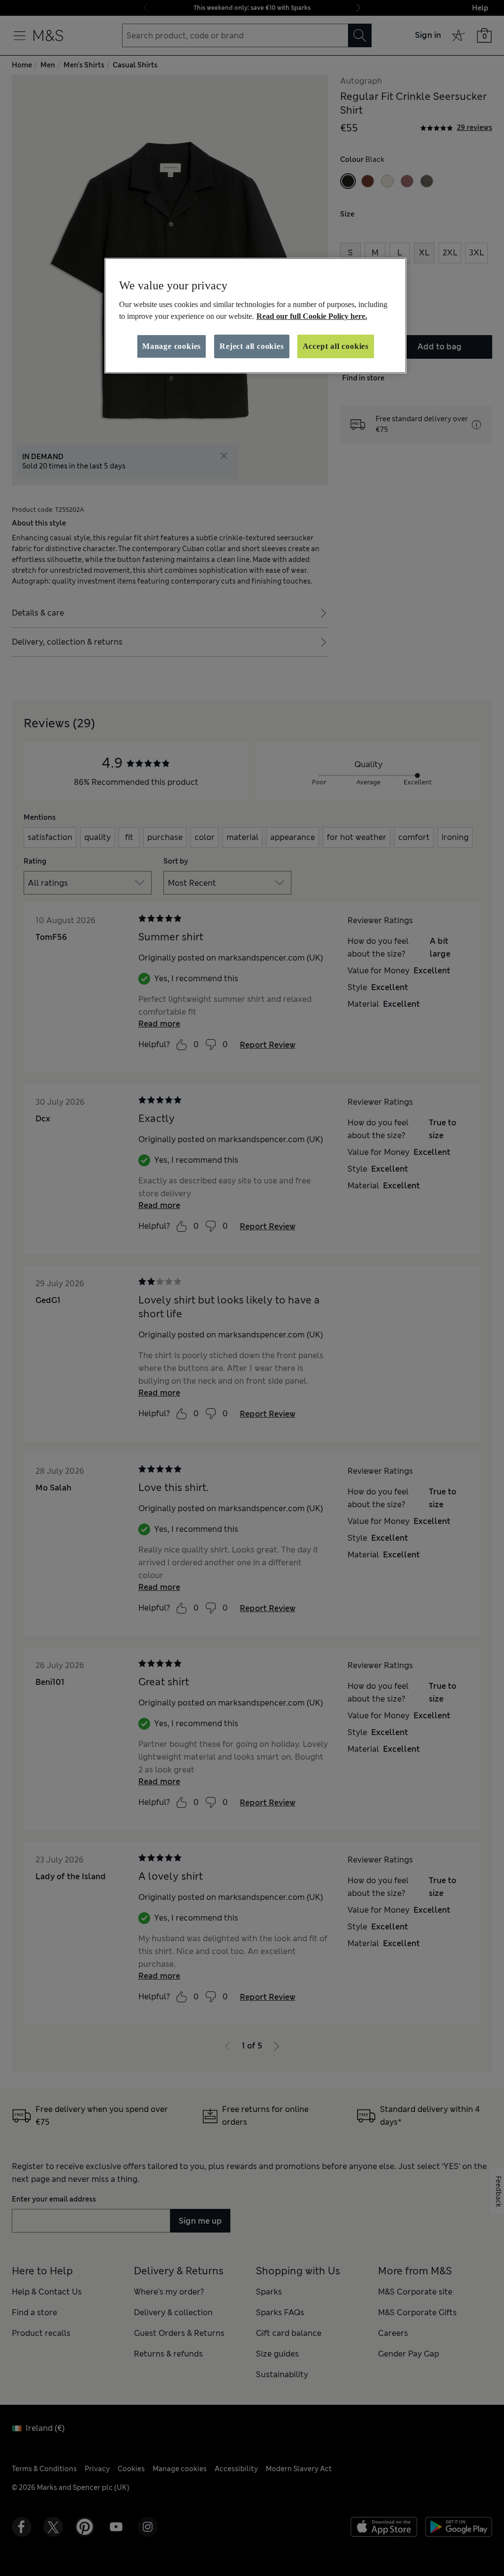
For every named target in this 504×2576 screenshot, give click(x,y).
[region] (255, 316)
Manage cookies (172, 346)
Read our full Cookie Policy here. (312, 316)
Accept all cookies (336, 346)
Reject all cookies (252, 346)
